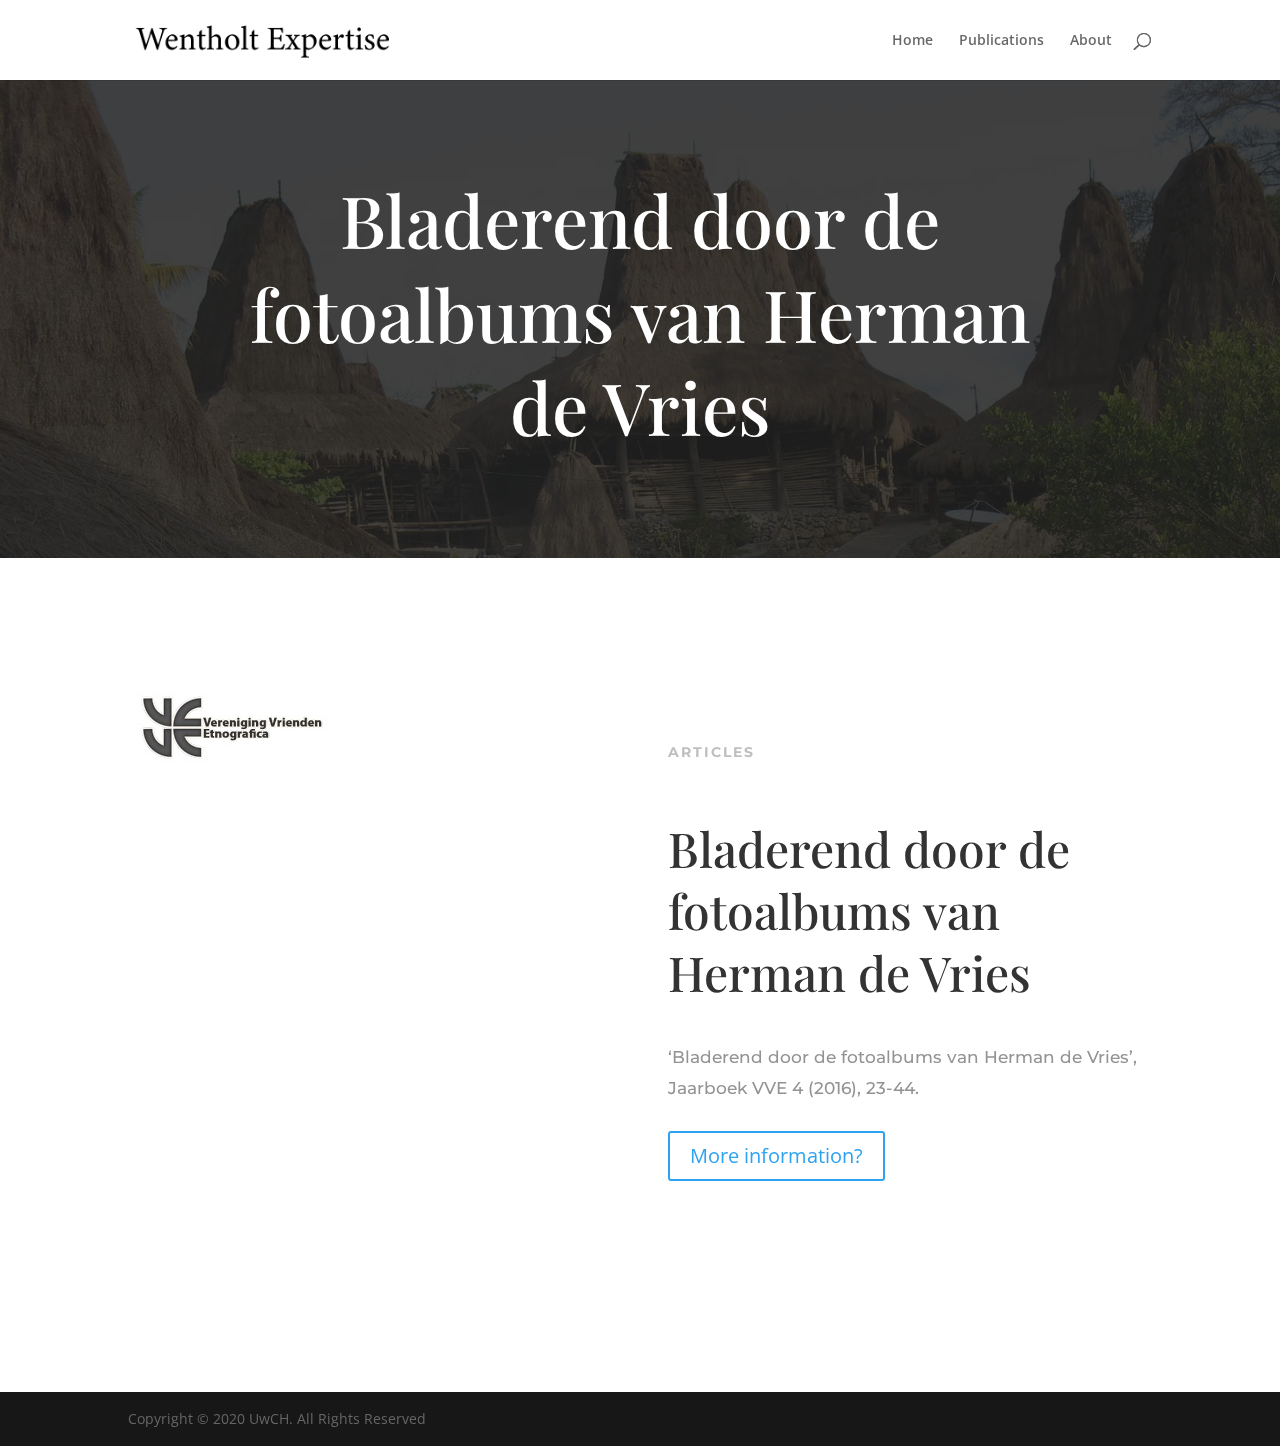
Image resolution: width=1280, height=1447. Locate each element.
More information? (776, 1155)
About (1091, 41)
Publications (1001, 41)
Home (912, 41)
